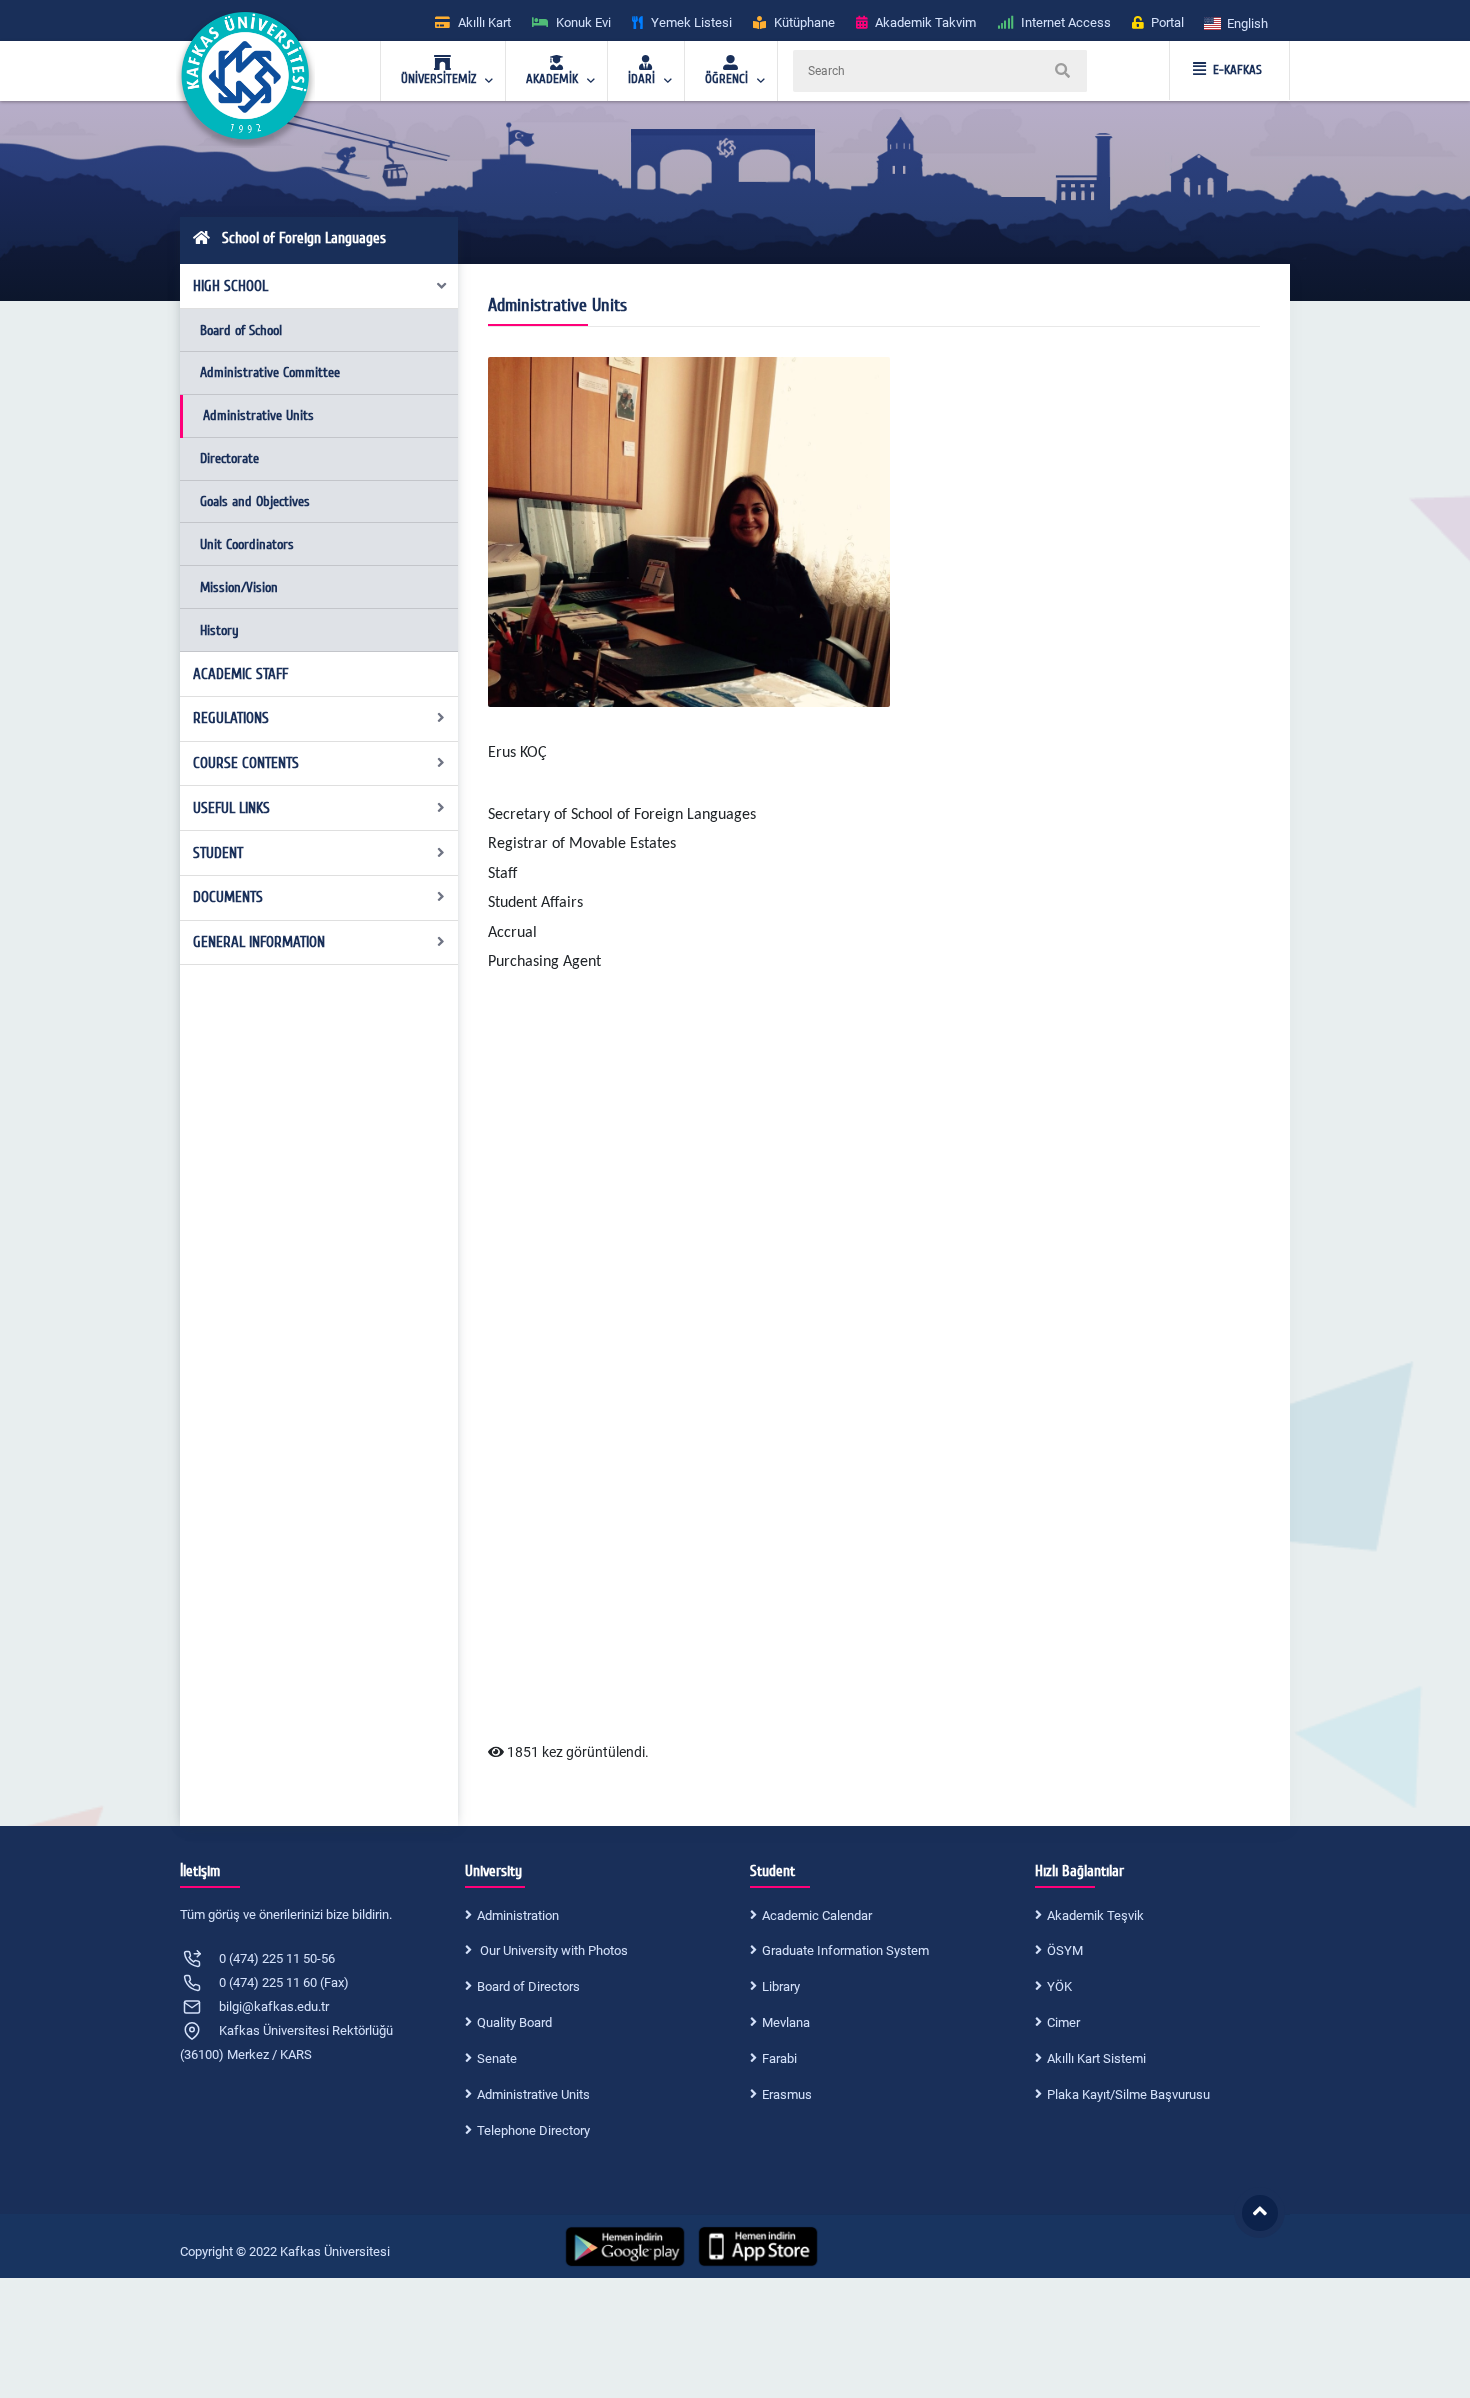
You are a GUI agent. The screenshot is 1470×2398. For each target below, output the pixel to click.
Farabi (779, 2058)
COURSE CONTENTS (246, 763)
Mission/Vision (239, 587)
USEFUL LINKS (231, 808)
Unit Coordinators (247, 544)
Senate (497, 2058)
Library (781, 1986)
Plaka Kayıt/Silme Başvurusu (1128, 2094)
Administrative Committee (270, 372)
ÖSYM (1065, 1950)
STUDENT (218, 853)
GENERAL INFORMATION (259, 942)
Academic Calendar (817, 1915)
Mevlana (786, 2022)
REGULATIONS (231, 718)
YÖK (1059, 1986)
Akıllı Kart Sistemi (1096, 2058)
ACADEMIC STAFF (240, 674)
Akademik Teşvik (1095, 1915)
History (219, 630)
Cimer (1063, 2022)
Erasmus (787, 2094)
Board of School (241, 330)
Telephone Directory (533, 2130)
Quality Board (514, 2022)
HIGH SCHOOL (230, 286)
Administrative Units (258, 415)
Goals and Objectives (255, 501)
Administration (518, 1915)
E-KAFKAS (1237, 70)
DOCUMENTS (228, 897)
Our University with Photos (552, 1950)
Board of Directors (528, 1986)
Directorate (229, 458)
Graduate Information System (845, 1950)
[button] (1237, 22)
